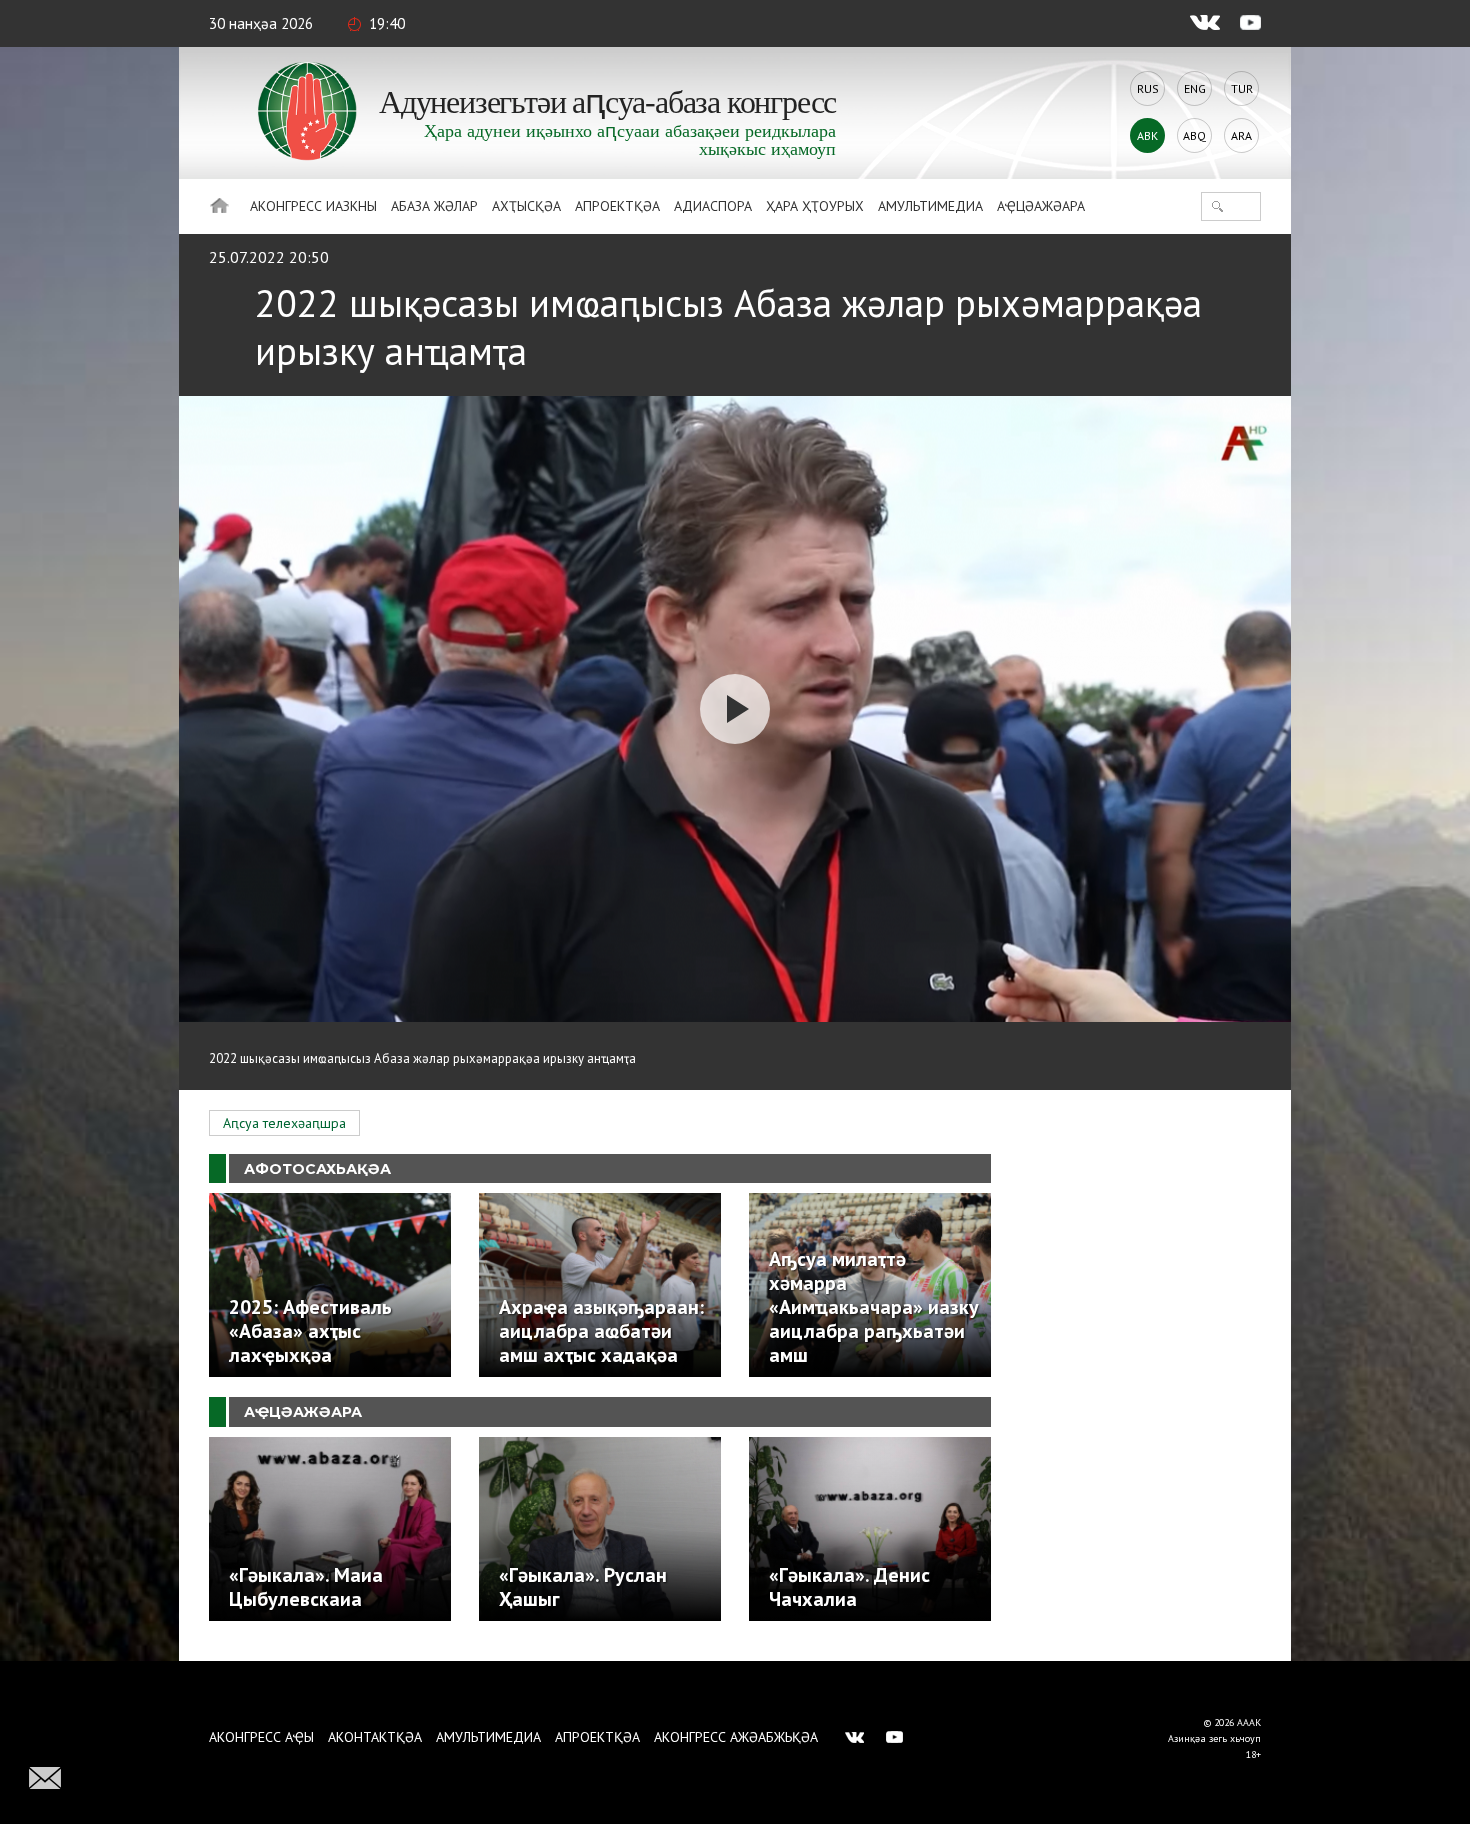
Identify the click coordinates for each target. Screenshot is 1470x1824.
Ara (1241, 135)
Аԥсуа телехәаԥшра (284, 1123)
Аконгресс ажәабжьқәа (736, 1737)
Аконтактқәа (375, 1737)
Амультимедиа (930, 206)
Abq (1194, 135)
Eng (1195, 88)
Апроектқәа (617, 206)
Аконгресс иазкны (313, 206)
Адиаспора (713, 206)
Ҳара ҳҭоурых (815, 206)
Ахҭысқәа (526, 206)
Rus (1148, 88)
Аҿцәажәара (1041, 206)
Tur (1242, 88)
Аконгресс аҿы (261, 1737)
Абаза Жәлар (434, 206)
